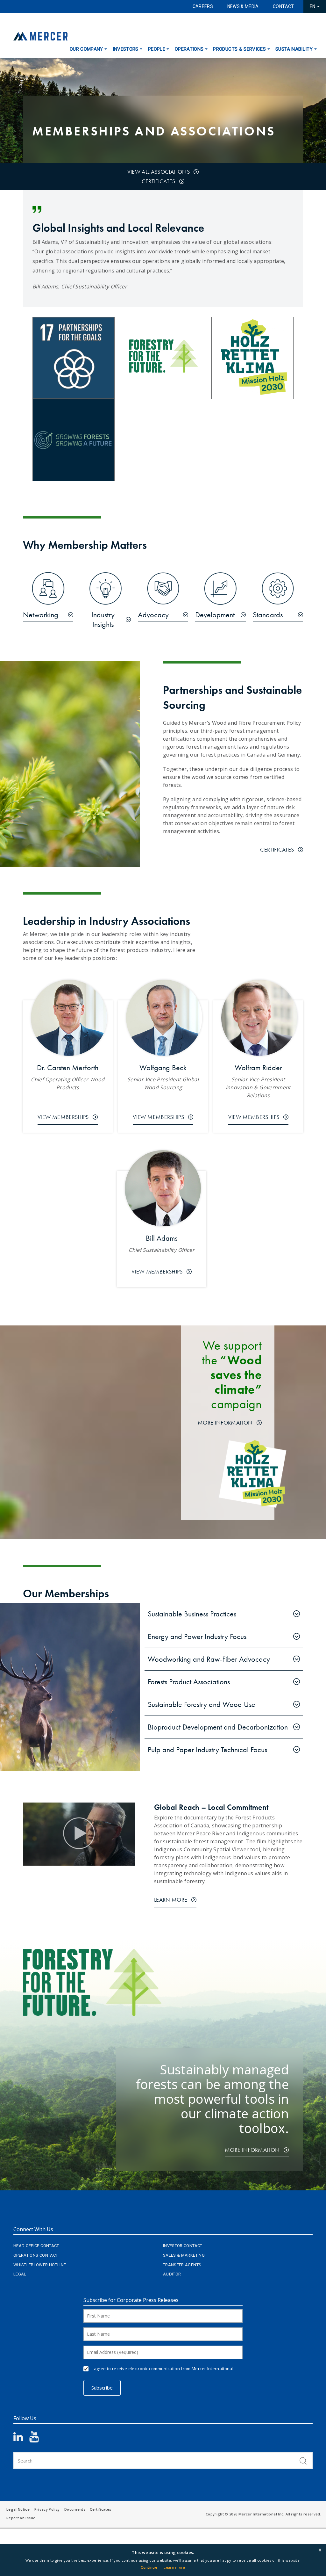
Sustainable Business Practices (192, 1614)
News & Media (243, 6)
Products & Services (239, 49)
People (157, 49)
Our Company (86, 49)
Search (303, 2461)
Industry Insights (103, 620)
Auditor (172, 2274)
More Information (225, 1422)
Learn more (174, 2567)
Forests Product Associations (189, 1682)
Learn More (171, 1900)
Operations (189, 49)
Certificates (159, 181)
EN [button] (313, 6)
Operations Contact (36, 2255)
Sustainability (294, 49)
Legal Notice (18, 2509)
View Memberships (63, 1117)
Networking (41, 615)
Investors (126, 49)
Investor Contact (183, 2246)
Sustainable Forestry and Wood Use (202, 1704)
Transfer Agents (182, 2265)
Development (215, 615)
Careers (203, 6)
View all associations (159, 172)
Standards (268, 615)
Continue (149, 2567)
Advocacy (153, 615)
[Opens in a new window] (163, 357)
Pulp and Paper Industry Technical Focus (207, 1749)
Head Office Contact (36, 2246)
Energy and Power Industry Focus (197, 1636)
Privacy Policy (47, 2509)
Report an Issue (21, 2518)
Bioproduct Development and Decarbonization (218, 1727)
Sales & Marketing (184, 2255)
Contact (283, 6)
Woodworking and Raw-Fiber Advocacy (209, 1659)
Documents (75, 2509)
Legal (20, 2274)
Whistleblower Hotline (40, 2265)
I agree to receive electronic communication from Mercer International (163, 2369)
